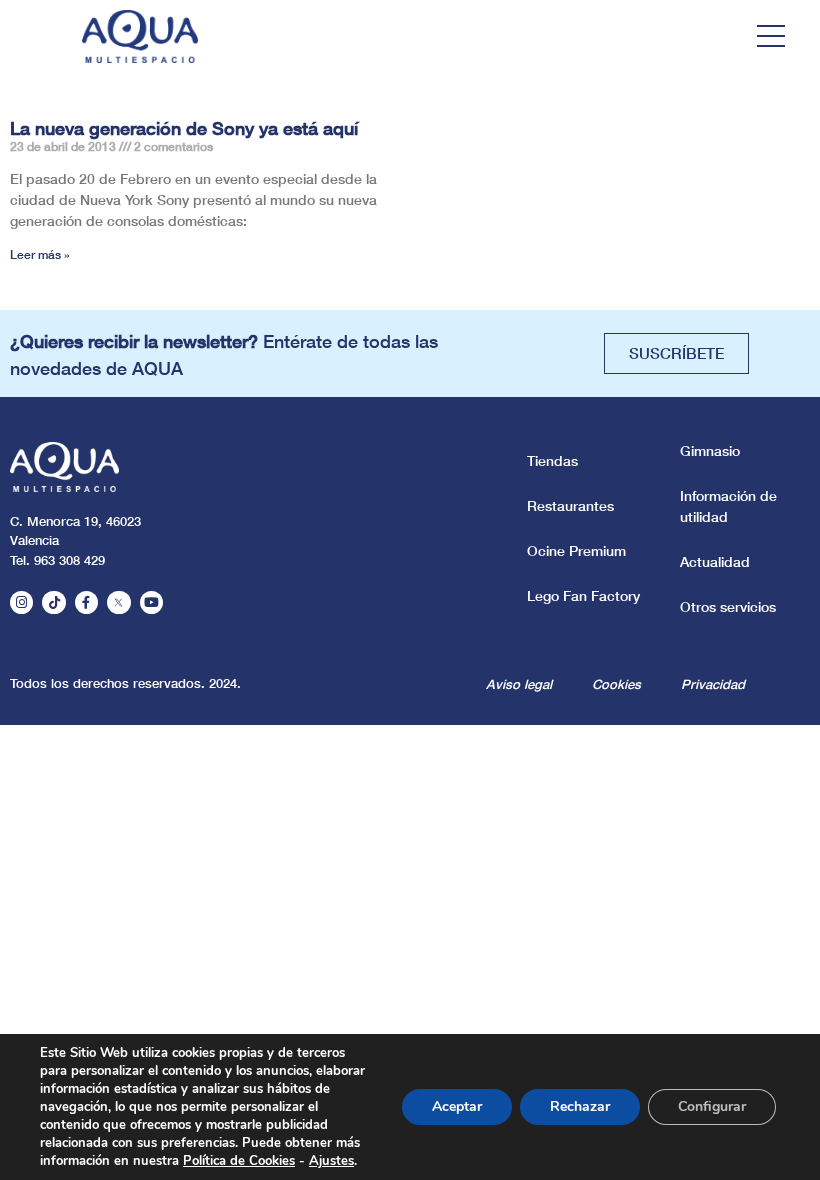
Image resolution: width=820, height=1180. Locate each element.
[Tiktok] (53, 602)
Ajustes (331, 1161)
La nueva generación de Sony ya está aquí (184, 128)
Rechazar (580, 1106)
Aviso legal (519, 684)
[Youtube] (151, 602)
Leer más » (40, 254)
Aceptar (457, 1106)
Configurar (712, 1106)
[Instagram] (21, 602)
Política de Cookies (239, 1161)
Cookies (616, 684)
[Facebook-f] (86, 602)
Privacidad (713, 684)
